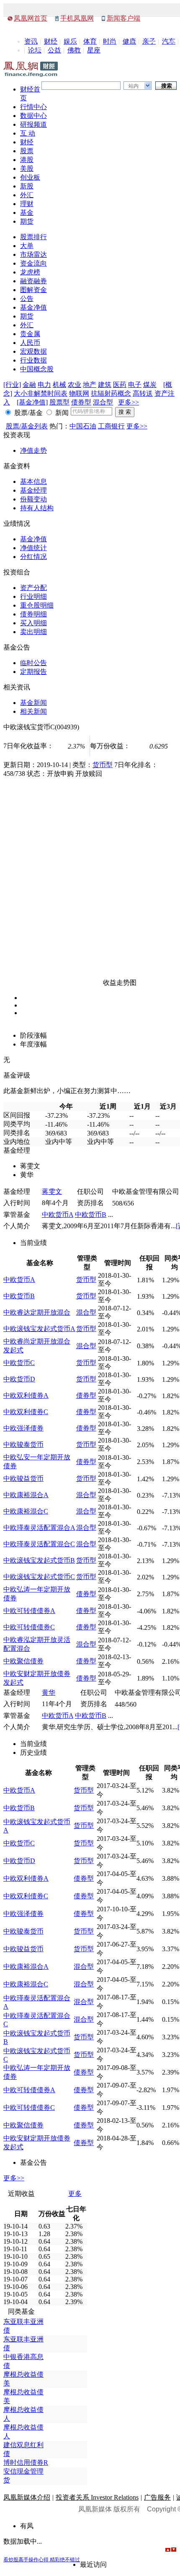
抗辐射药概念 (111, 393)
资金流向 (33, 263)
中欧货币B (91, 1215)
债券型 (81, 402)
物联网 (79, 393)
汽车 (169, 41)
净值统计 (33, 548)
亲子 (149, 41)
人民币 (30, 343)
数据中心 (33, 116)
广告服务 (157, 2497)
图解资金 (33, 290)
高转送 (143, 393)
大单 (27, 246)
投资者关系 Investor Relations (97, 2497)
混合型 (103, 402)
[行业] (12, 385)
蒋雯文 (52, 1191)
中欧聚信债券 (23, 1661)
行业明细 (33, 596)
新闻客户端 (123, 18)
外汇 (27, 195)
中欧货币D (19, 1379)
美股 (27, 168)
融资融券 (33, 281)
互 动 (28, 133)
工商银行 (111, 426)
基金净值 (33, 307)
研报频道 (33, 124)
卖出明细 (33, 632)
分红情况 (33, 557)
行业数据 (33, 360)
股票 (27, 151)
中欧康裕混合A (26, 1495)
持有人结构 (37, 508)
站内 (134, 86)
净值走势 (33, 450)
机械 (59, 385)
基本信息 (33, 482)
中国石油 (83, 426)
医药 (120, 385)
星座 (94, 50)
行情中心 (33, 107)
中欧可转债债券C (29, 1627)
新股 (27, 186)
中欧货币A (58, 1215)
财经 (51, 41)
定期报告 (33, 672)
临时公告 (33, 663)
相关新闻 (33, 711)
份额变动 (33, 499)
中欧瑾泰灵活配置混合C (39, 1544)
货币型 (103, 765)
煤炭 (150, 385)
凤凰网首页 (31, 18)
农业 (75, 385)
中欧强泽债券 (23, 1428)
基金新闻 (33, 703)
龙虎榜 (30, 272)
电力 (44, 385)
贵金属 (30, 334)
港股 (27, 160)
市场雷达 (33, 254)
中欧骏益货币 (23, 1479)
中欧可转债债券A (29, 1611)
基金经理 (33, 490)
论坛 (35, 50)
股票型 (59, 402)
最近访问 (93, 2564)
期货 (27, 221)
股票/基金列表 (27, 426)
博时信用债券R (26, 2462)
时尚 (110, 41)
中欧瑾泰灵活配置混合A (39, 1528)
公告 (27, 299)
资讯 (31, 41)
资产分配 (33, 588)
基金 (27, 213)
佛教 (74, 50)
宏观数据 (33, 351)
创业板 (30, 177)
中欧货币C (19, 1363)
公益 (54, 50)
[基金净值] (32, 402)
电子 (135, 385)
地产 (90, 385)
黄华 (49, 1693)
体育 (90, 41)
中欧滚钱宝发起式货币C (39, 1577)
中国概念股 (37, 369)
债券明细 (33, 614)
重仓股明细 (37, 605)
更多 (75, 2194)
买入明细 (33, 623)
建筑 (105, 385)
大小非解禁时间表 (41, 393)
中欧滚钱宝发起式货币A (39, 1329)
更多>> (129, 402)
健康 (129, 41)
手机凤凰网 (77, 18)
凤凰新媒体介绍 (27, 2497)
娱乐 (70, 41)
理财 (27, 204)
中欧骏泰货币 (23, 1445)
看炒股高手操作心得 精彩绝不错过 (42, 2560)
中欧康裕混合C (26, 1511)
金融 (29, 385)
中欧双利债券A (26, 1395)
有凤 (27, 2526)
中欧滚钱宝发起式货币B (39, 1560)
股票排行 (33, 237)
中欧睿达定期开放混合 (37, 1312)
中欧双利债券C (26, 1412)
